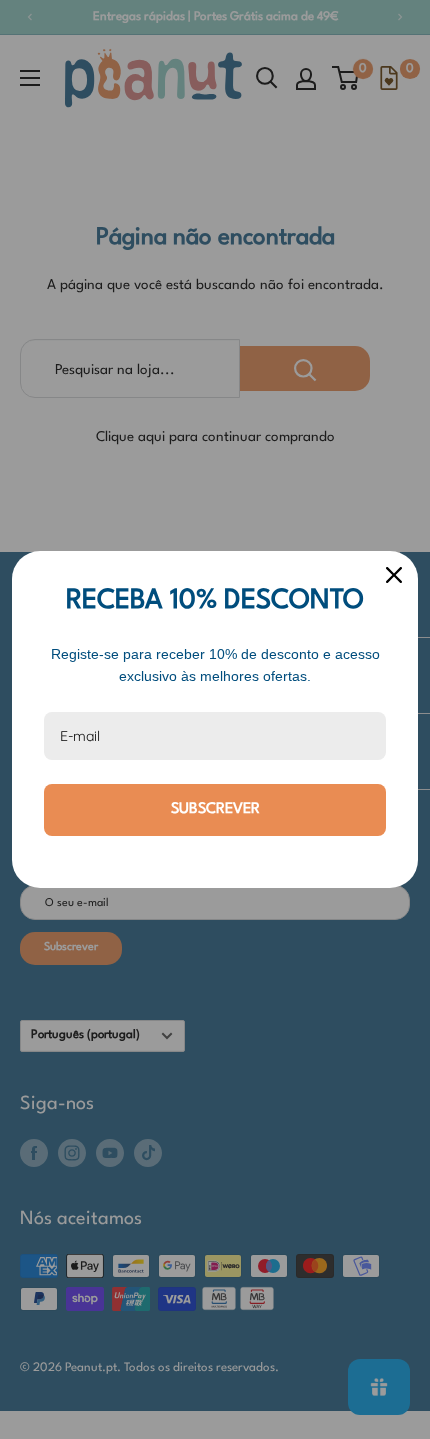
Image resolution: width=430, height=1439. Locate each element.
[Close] (394, 575)
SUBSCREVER (215, 809)
